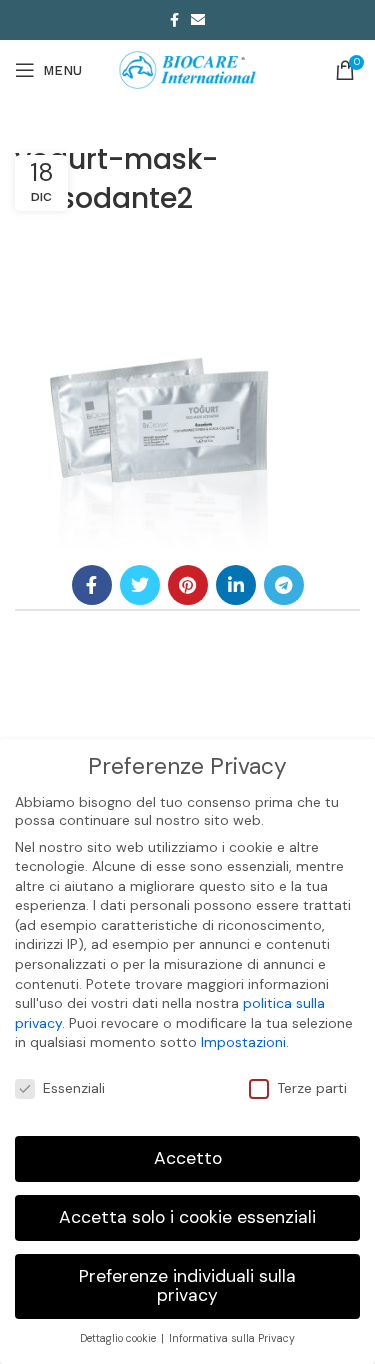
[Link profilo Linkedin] (236, 585)
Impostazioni (243, 1042)
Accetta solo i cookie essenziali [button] (187, 1217)
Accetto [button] (188, 1158)
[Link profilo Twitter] (140, 585)
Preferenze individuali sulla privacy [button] (187, 1286)
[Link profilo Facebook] (174, 20)
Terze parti (312, 1088)
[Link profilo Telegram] (284, 585)
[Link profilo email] (198, 20)
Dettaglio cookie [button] (119, 1338)
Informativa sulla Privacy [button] (232, 1338)
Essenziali (74, 1088)
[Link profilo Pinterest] (188, 585)
